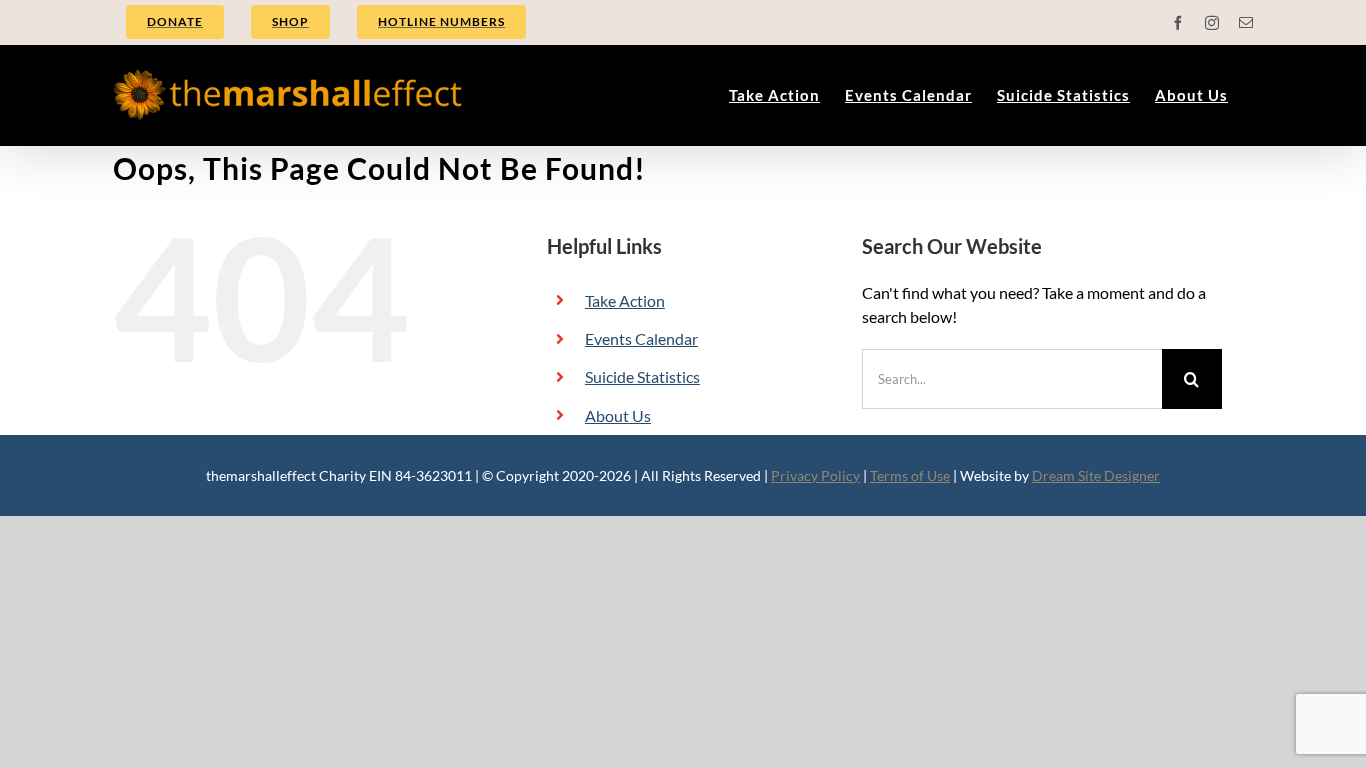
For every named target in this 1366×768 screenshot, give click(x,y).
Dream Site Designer (1096, 475)
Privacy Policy (815, 475)
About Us (618, 415)
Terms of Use (910, 475)
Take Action (625, 300)
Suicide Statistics (642, 376)
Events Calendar (641, 338)
